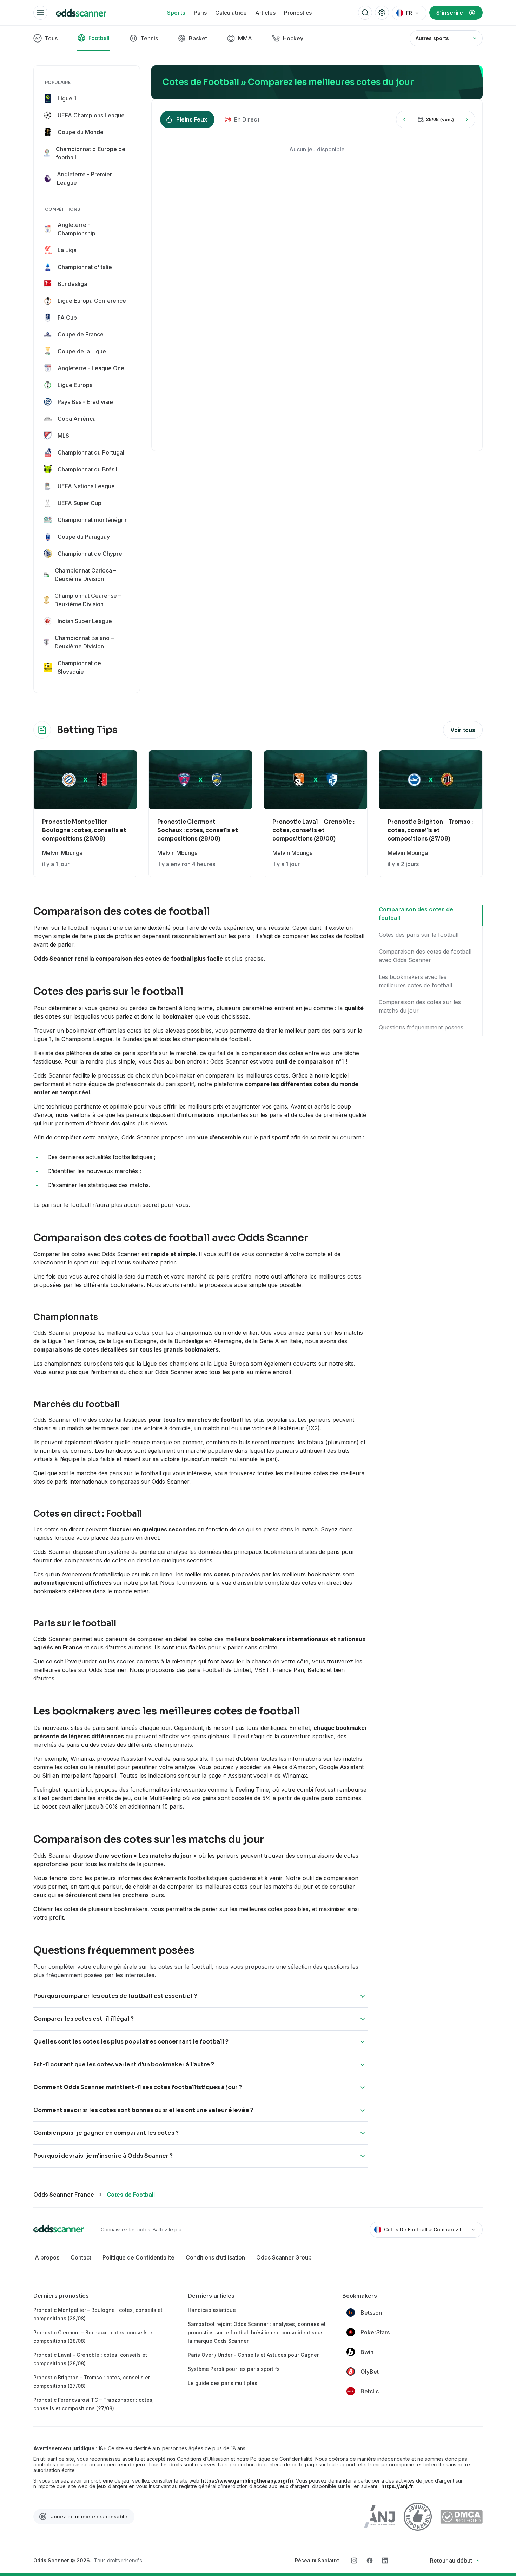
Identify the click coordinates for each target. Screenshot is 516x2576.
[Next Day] (467, 119)
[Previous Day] (404, 119)
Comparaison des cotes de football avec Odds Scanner (425, 956)
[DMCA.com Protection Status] (461, 2517)
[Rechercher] (365, 13)
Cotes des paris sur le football (419, 935)
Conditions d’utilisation (215, 2257)
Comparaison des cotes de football (416, 914)
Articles (265, 13)
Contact (81, 2257)
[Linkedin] (385, 2561)
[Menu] (40, 13)
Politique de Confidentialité (138, 2257)
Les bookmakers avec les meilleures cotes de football (415, 981)
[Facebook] (370, 2561)
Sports (176, 13)
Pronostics (298, 13)
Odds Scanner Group (284, 2257)
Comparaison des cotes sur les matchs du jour (420, 1006)
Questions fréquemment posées (421, 1027)
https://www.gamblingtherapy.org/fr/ (247, 2481)
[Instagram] (354, 2561)
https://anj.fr (397, 2486)
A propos (47, 2257)
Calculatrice (231, 13)
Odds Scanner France (64, 2195)
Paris (200, 13)
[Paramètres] (382, 13)
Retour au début (451, 2561)
